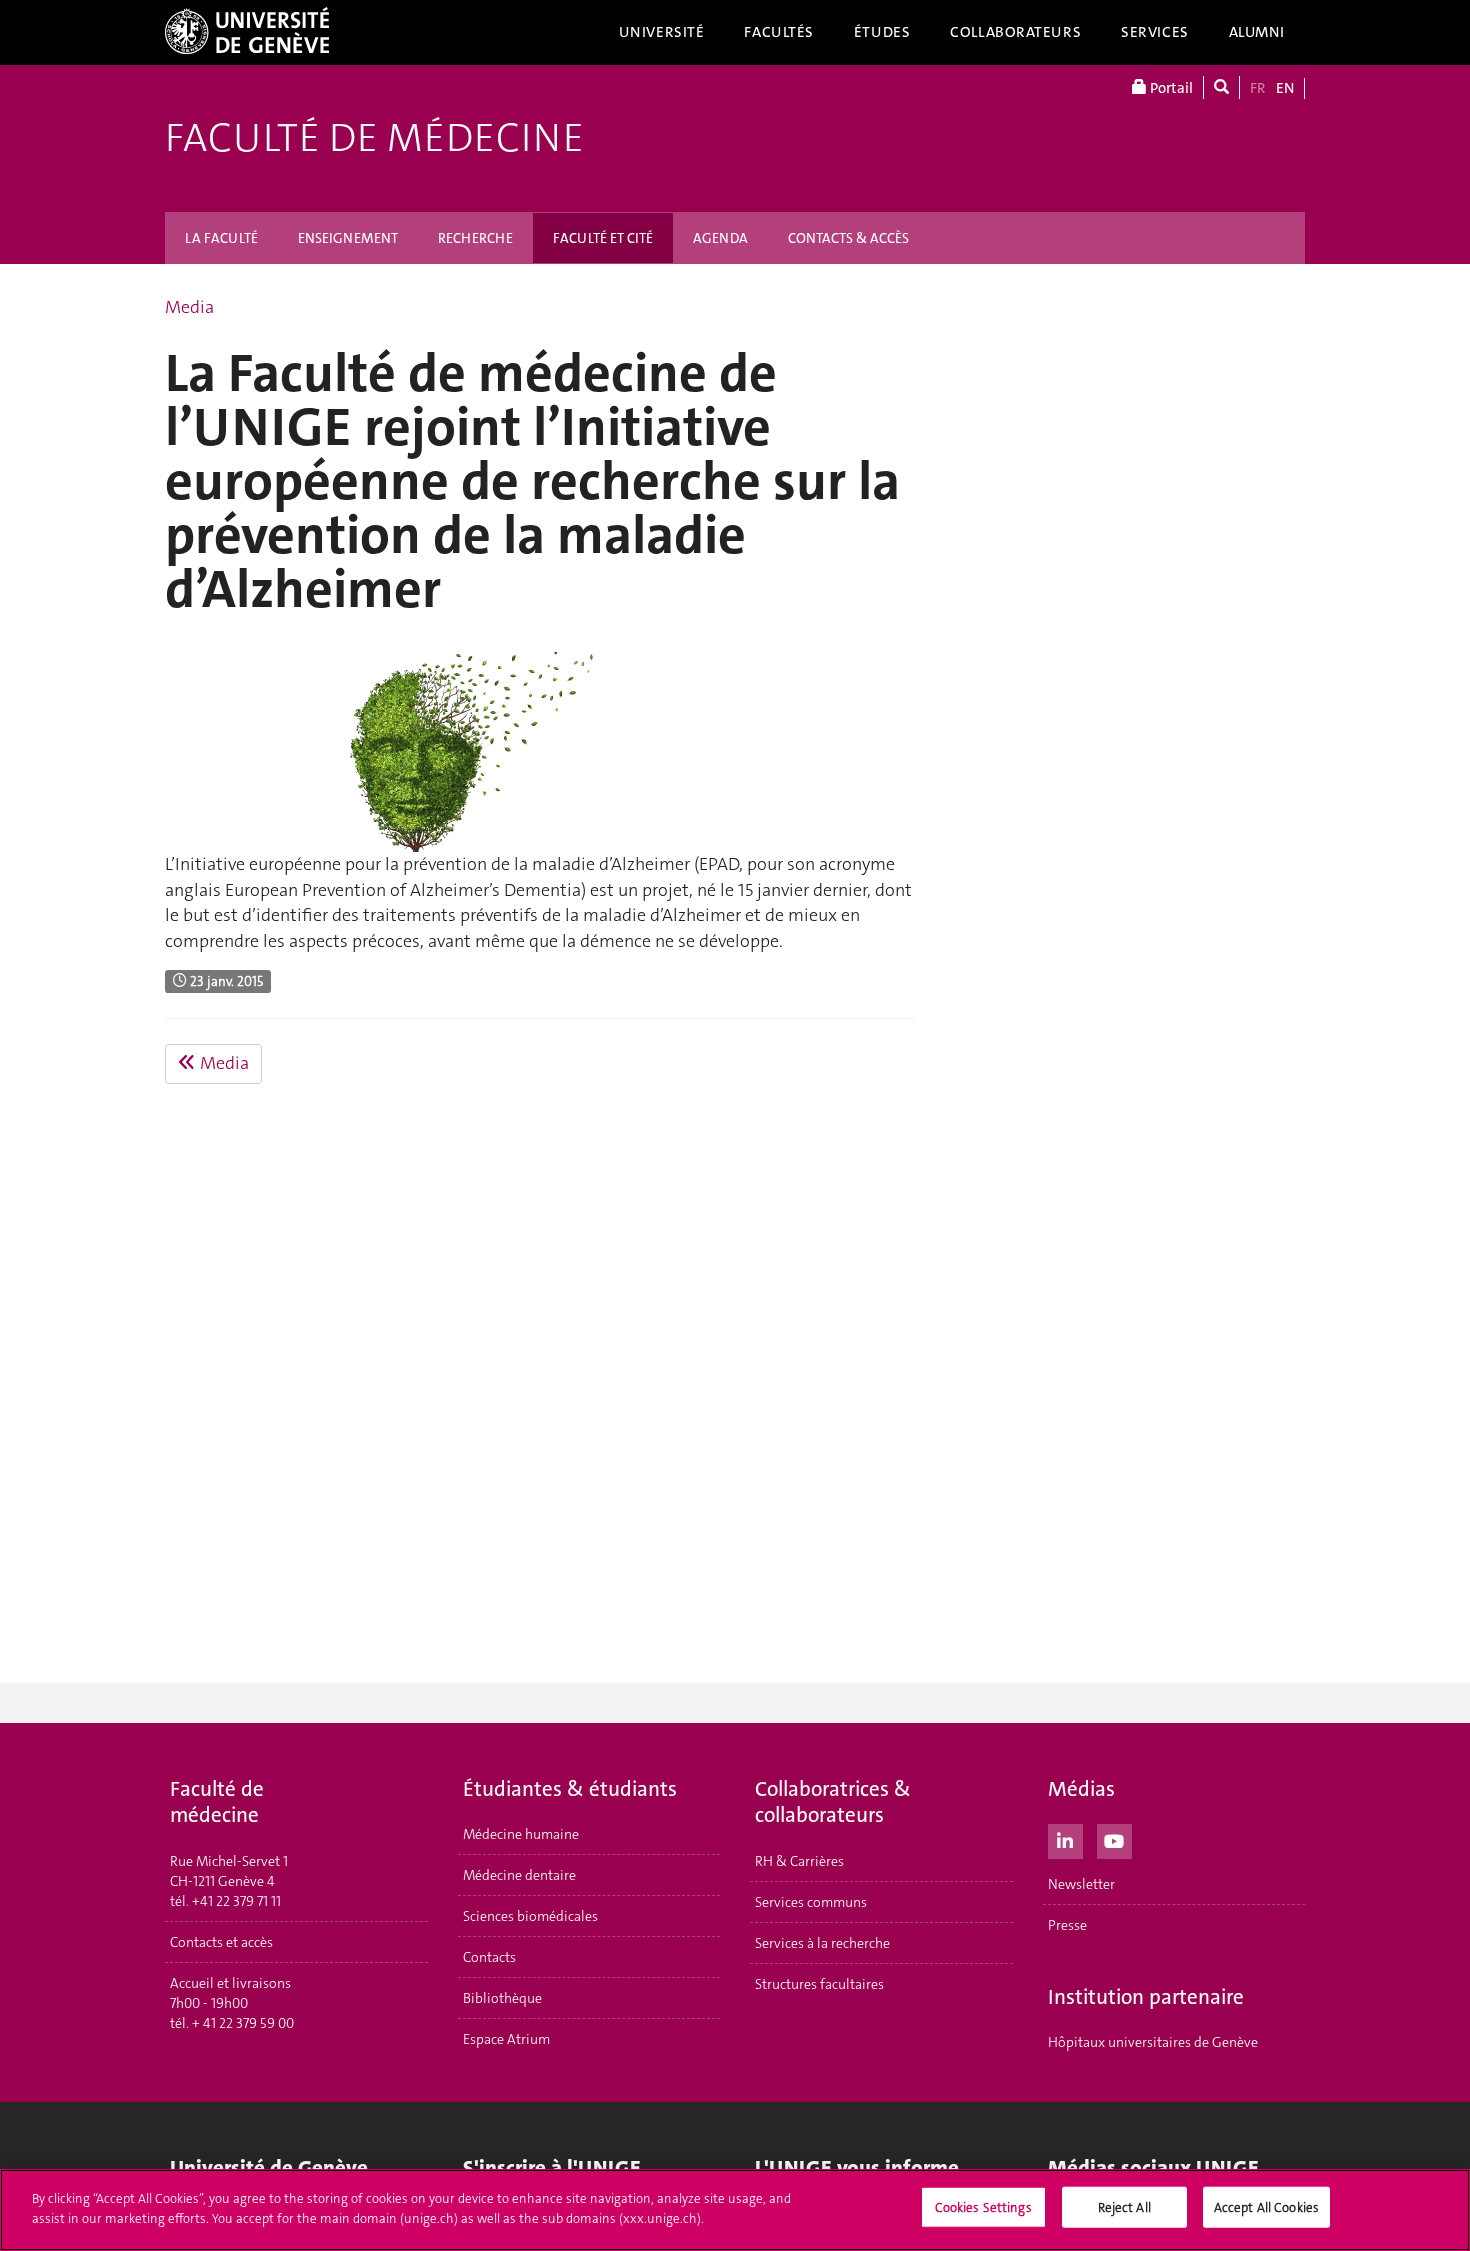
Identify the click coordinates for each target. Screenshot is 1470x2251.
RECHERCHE (475, 238)
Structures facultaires (819, 1984)
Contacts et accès (221, 1942)
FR (1258, 88)
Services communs (811, 1902)
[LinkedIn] (1065, 1839)
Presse (1067, 1925)
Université (662, 32)
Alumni (1257, 32)
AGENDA (720, 238)
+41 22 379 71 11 (236, 1901)
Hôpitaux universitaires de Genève (1153, 2042)
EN (1285, 88)
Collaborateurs (1015, 32)
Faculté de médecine (374, 138)
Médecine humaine (521, 1834)
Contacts (489, 1957)
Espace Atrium (506, 2039)
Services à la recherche (822, 1943)
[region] (735, 2210)
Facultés (779, 32)
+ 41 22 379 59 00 (243, 2023)
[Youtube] (1114, 1839)
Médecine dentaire (519, 1875)
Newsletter (1081, 1884)
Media (189, 307)
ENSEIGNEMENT (348, 238)
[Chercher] (1221, 87)
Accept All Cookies (1266, 2207)
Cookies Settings (983, 2207)
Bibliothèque (502, 1998)
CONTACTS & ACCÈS (848, 238)
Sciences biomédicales (530, 1916)
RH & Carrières (799, 1861)
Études (882, 32)
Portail (1170, 88)
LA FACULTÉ (221, 238)
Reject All (1124, 2207)
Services (1155, 32)
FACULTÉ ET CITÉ (603, 238)
